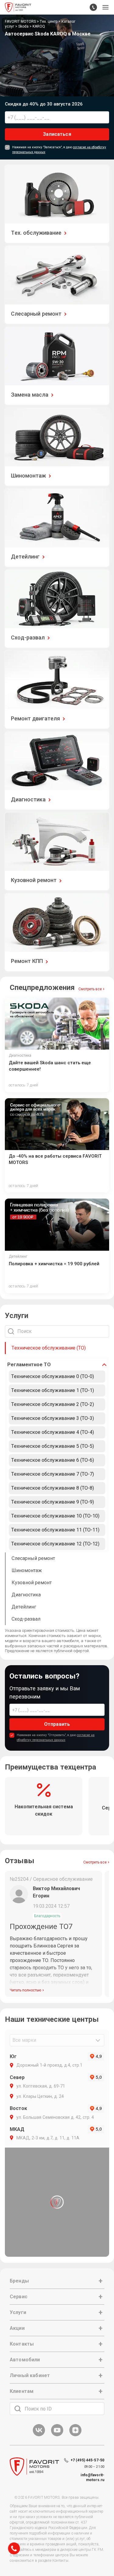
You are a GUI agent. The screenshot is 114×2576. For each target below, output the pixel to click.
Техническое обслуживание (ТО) (49, 1348)
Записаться (57, 134)
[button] (105, 7)
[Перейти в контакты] (93, 7)
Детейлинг (24, 1607)
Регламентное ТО (29, 1365)
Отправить (57, 1724)
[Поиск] (18, 2409)
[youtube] (57, 2435)
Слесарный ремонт (33, 1558)
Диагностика (26, 1595)
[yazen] (75, 2435)
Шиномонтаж (27, 1570)
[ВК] (39, 2435)
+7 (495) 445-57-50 (87, 2460)
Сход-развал (26, 1619)
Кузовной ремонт (32, 1583)
